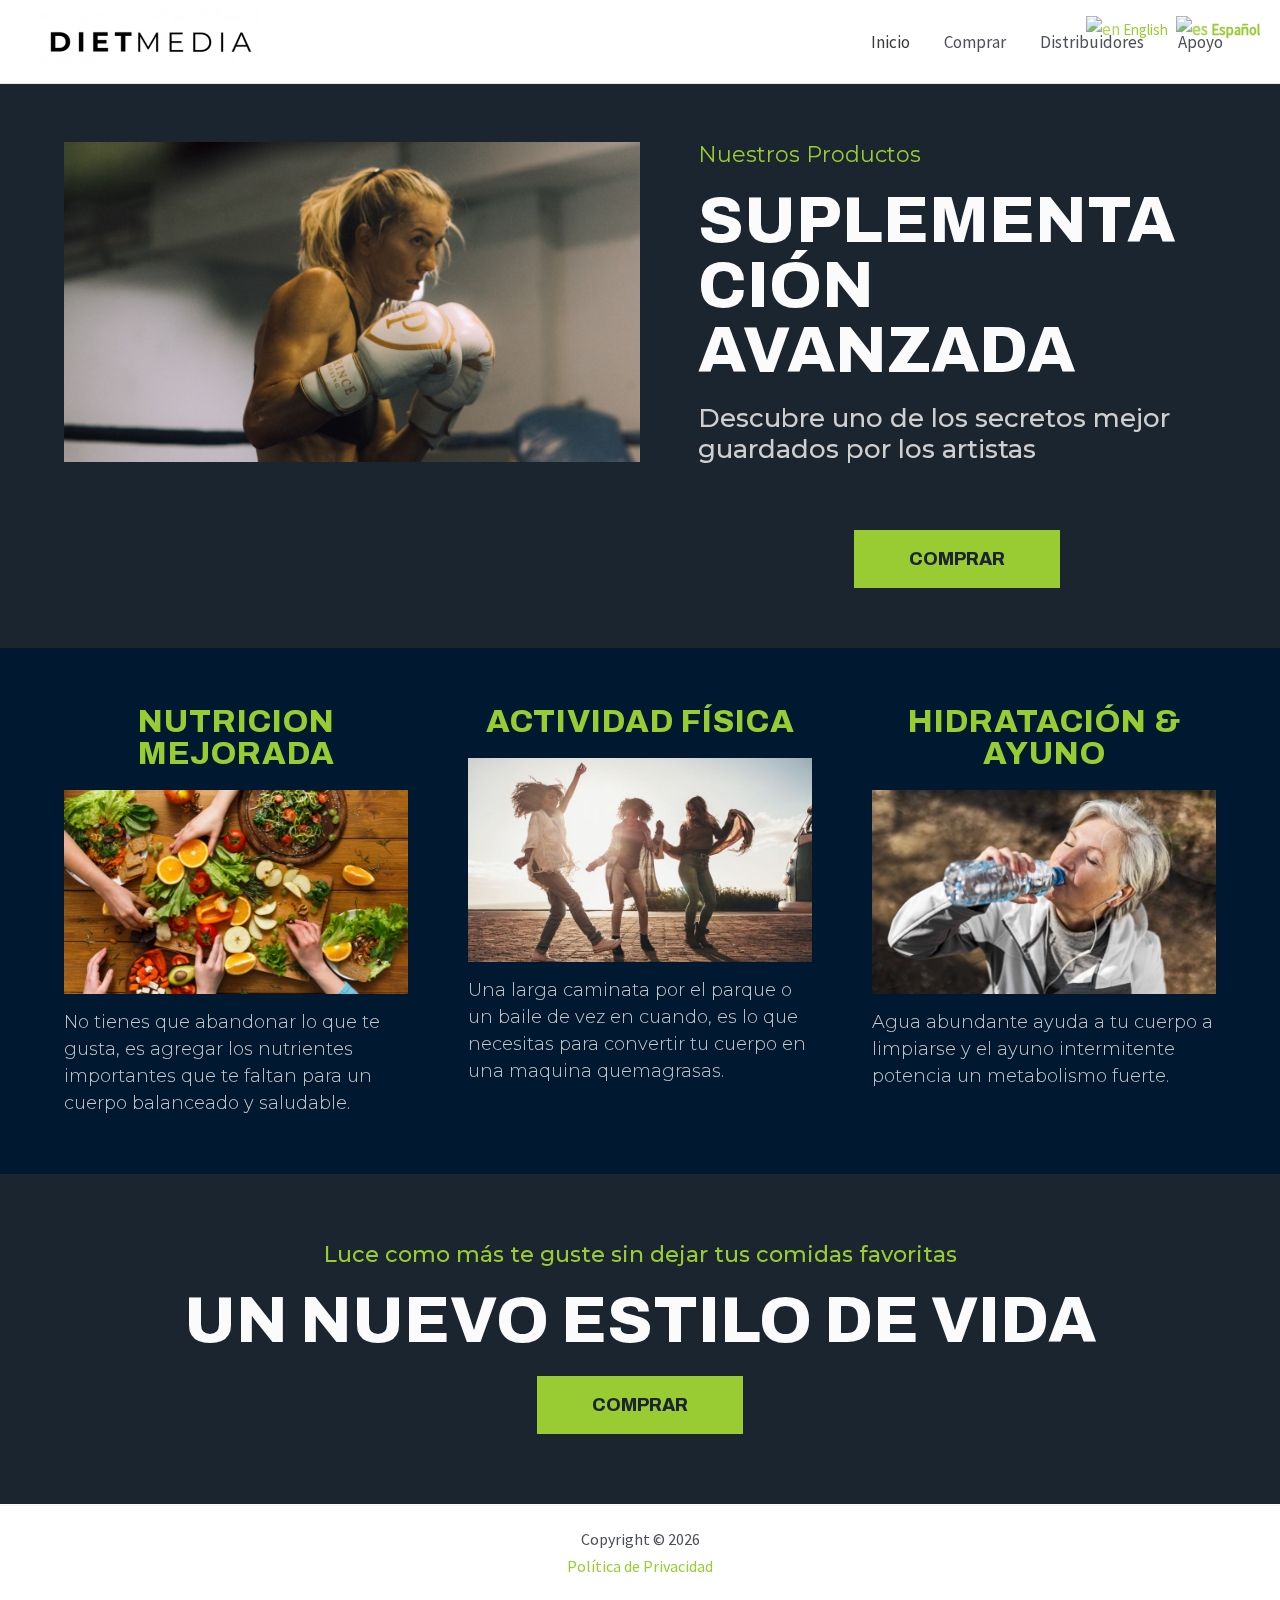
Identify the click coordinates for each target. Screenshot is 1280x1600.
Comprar (975, 42)
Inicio (890, 42)
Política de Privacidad (640, 1566)
